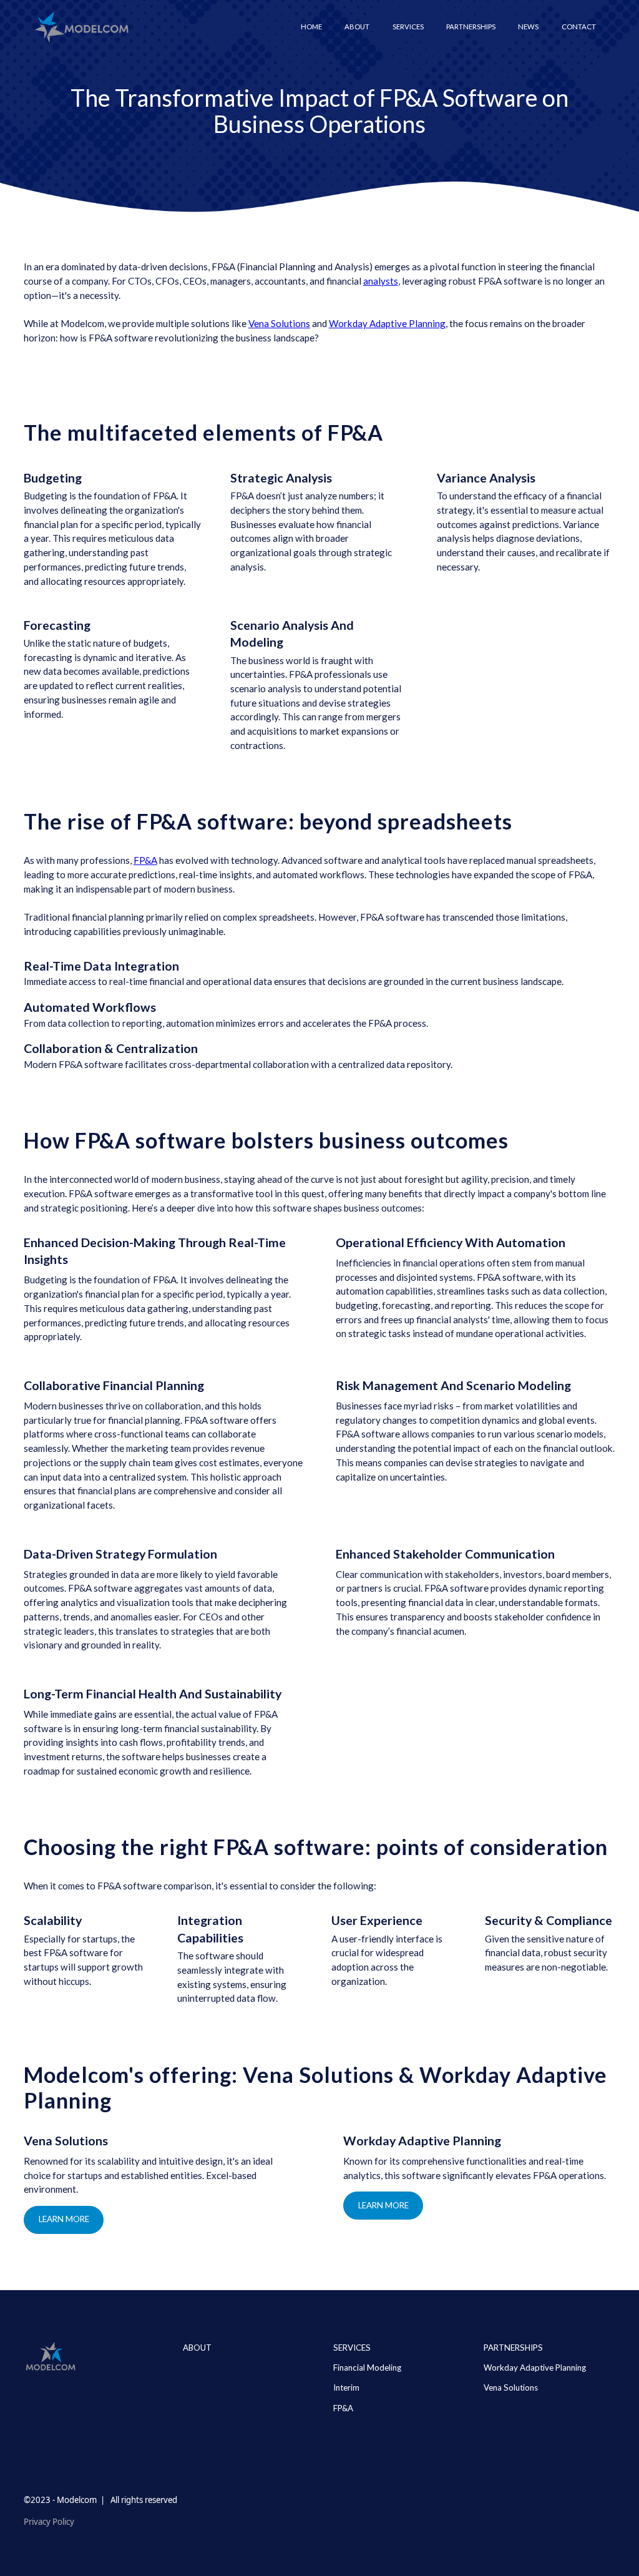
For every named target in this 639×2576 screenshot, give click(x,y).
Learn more (64, 2219)
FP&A (145, 860)
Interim (346, 2387)
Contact (579, 27)
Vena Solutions (279, 323)
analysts (381, 281)
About (357, 27)
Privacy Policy (49, 2522)
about (197, 2348)
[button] (408, 27)
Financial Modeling (367, 2368)
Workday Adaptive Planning (387, 323)
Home (311, 27)
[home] (81, 27)
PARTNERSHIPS (513, 2348)
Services (352, 2348)
